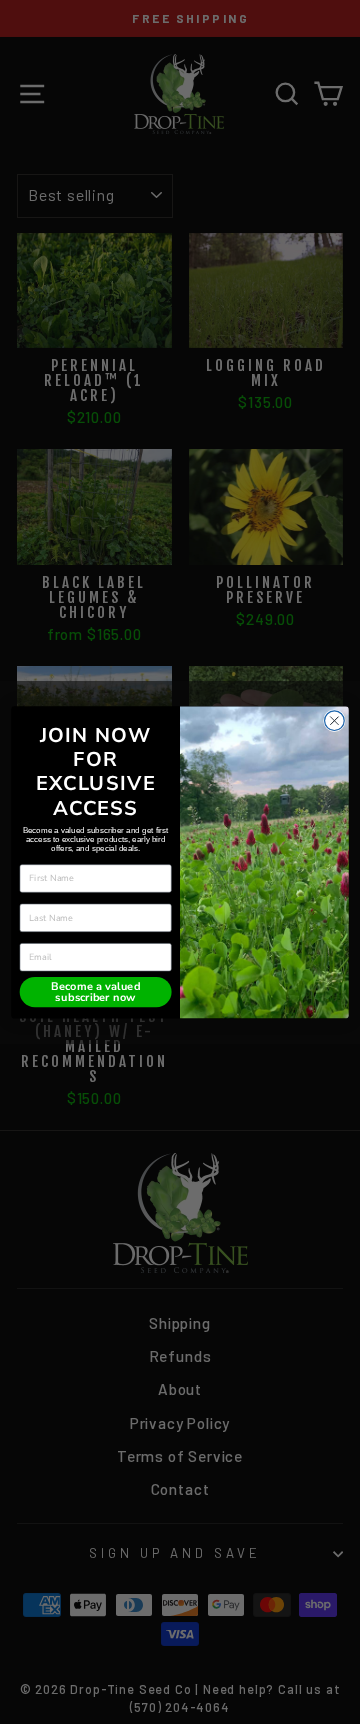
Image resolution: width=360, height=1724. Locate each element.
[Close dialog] (335, 720)
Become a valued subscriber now (95, 991)
